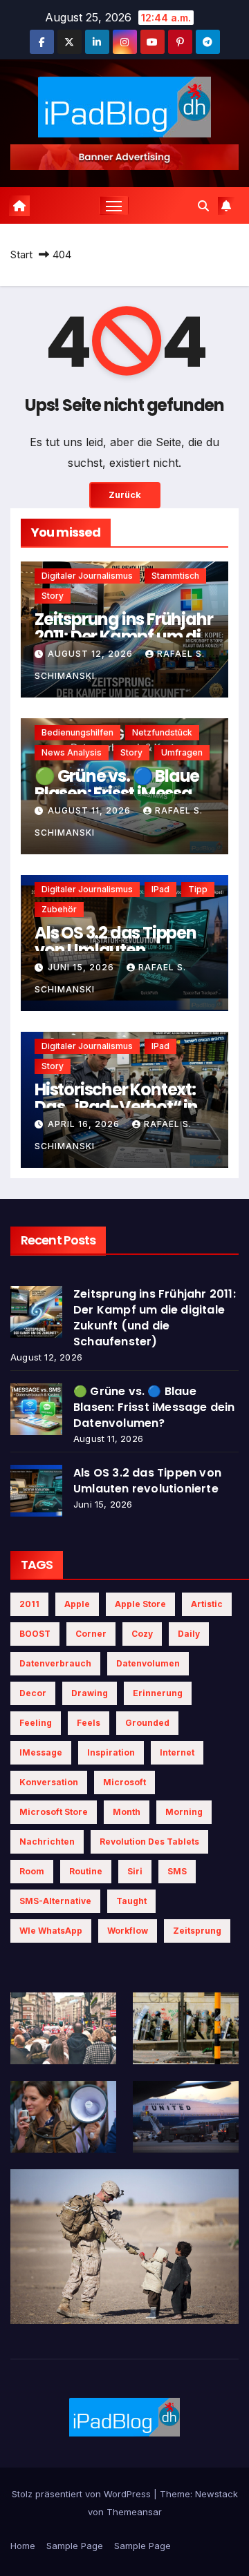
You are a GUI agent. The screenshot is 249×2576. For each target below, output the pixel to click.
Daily (189, 1634)
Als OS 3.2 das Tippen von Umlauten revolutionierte (116, 950)
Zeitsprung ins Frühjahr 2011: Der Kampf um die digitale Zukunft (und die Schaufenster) (155, 1318)
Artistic (207, 1604)
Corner (91, 1634)
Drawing (90, 1693)
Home (23, 2546)
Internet (177, 1752)
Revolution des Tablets (149, 1842)
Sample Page (75, 2546)
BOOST (35, 1634)
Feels (89, 1723)
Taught (131, 1901)
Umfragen (182, 752)
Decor (33, 1693)
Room (32, 1871)
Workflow (128, 1931)
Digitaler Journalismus (87, 576)
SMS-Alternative (55, 1901)
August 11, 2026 (91, 810)
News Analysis (72, 752)
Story (53, 596)
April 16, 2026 (85, 1124)
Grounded (147, 1723)
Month (127, 1812)
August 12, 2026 (92, 654)
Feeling (36, 1723)
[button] (203, 206)
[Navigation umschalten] (114, 206)
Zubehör (59, 909)
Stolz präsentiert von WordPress (83, 2494)
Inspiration (111, 1752)
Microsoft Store (54, 1812)
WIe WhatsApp (51, 1931)
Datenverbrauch (55, 1663)
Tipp (198, 889)
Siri (135, 1871)
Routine (86, 1871)
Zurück (125, 495)
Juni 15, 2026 (82, 967)
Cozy (142, 1634)
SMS (177, 1871)
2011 (29, 1604)
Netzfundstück (162, 732)
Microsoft (124, 1782)
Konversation (49, 1782)
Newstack (216, 2494)
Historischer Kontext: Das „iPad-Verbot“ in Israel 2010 (116, 1107)
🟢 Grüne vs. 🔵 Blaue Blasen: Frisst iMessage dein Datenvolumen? (123, 793)
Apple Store (140, 1604)
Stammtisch (175, 576)
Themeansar (134, 2512)
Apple (77, 1604)
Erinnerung (158, 1693)
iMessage (41, 1752)
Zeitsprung (197, 1931)
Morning (184, 1812)
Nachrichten (47, 1842)
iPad (160, 889)
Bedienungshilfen (77, 732)
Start (21, 254)
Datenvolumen (148, 1663)
